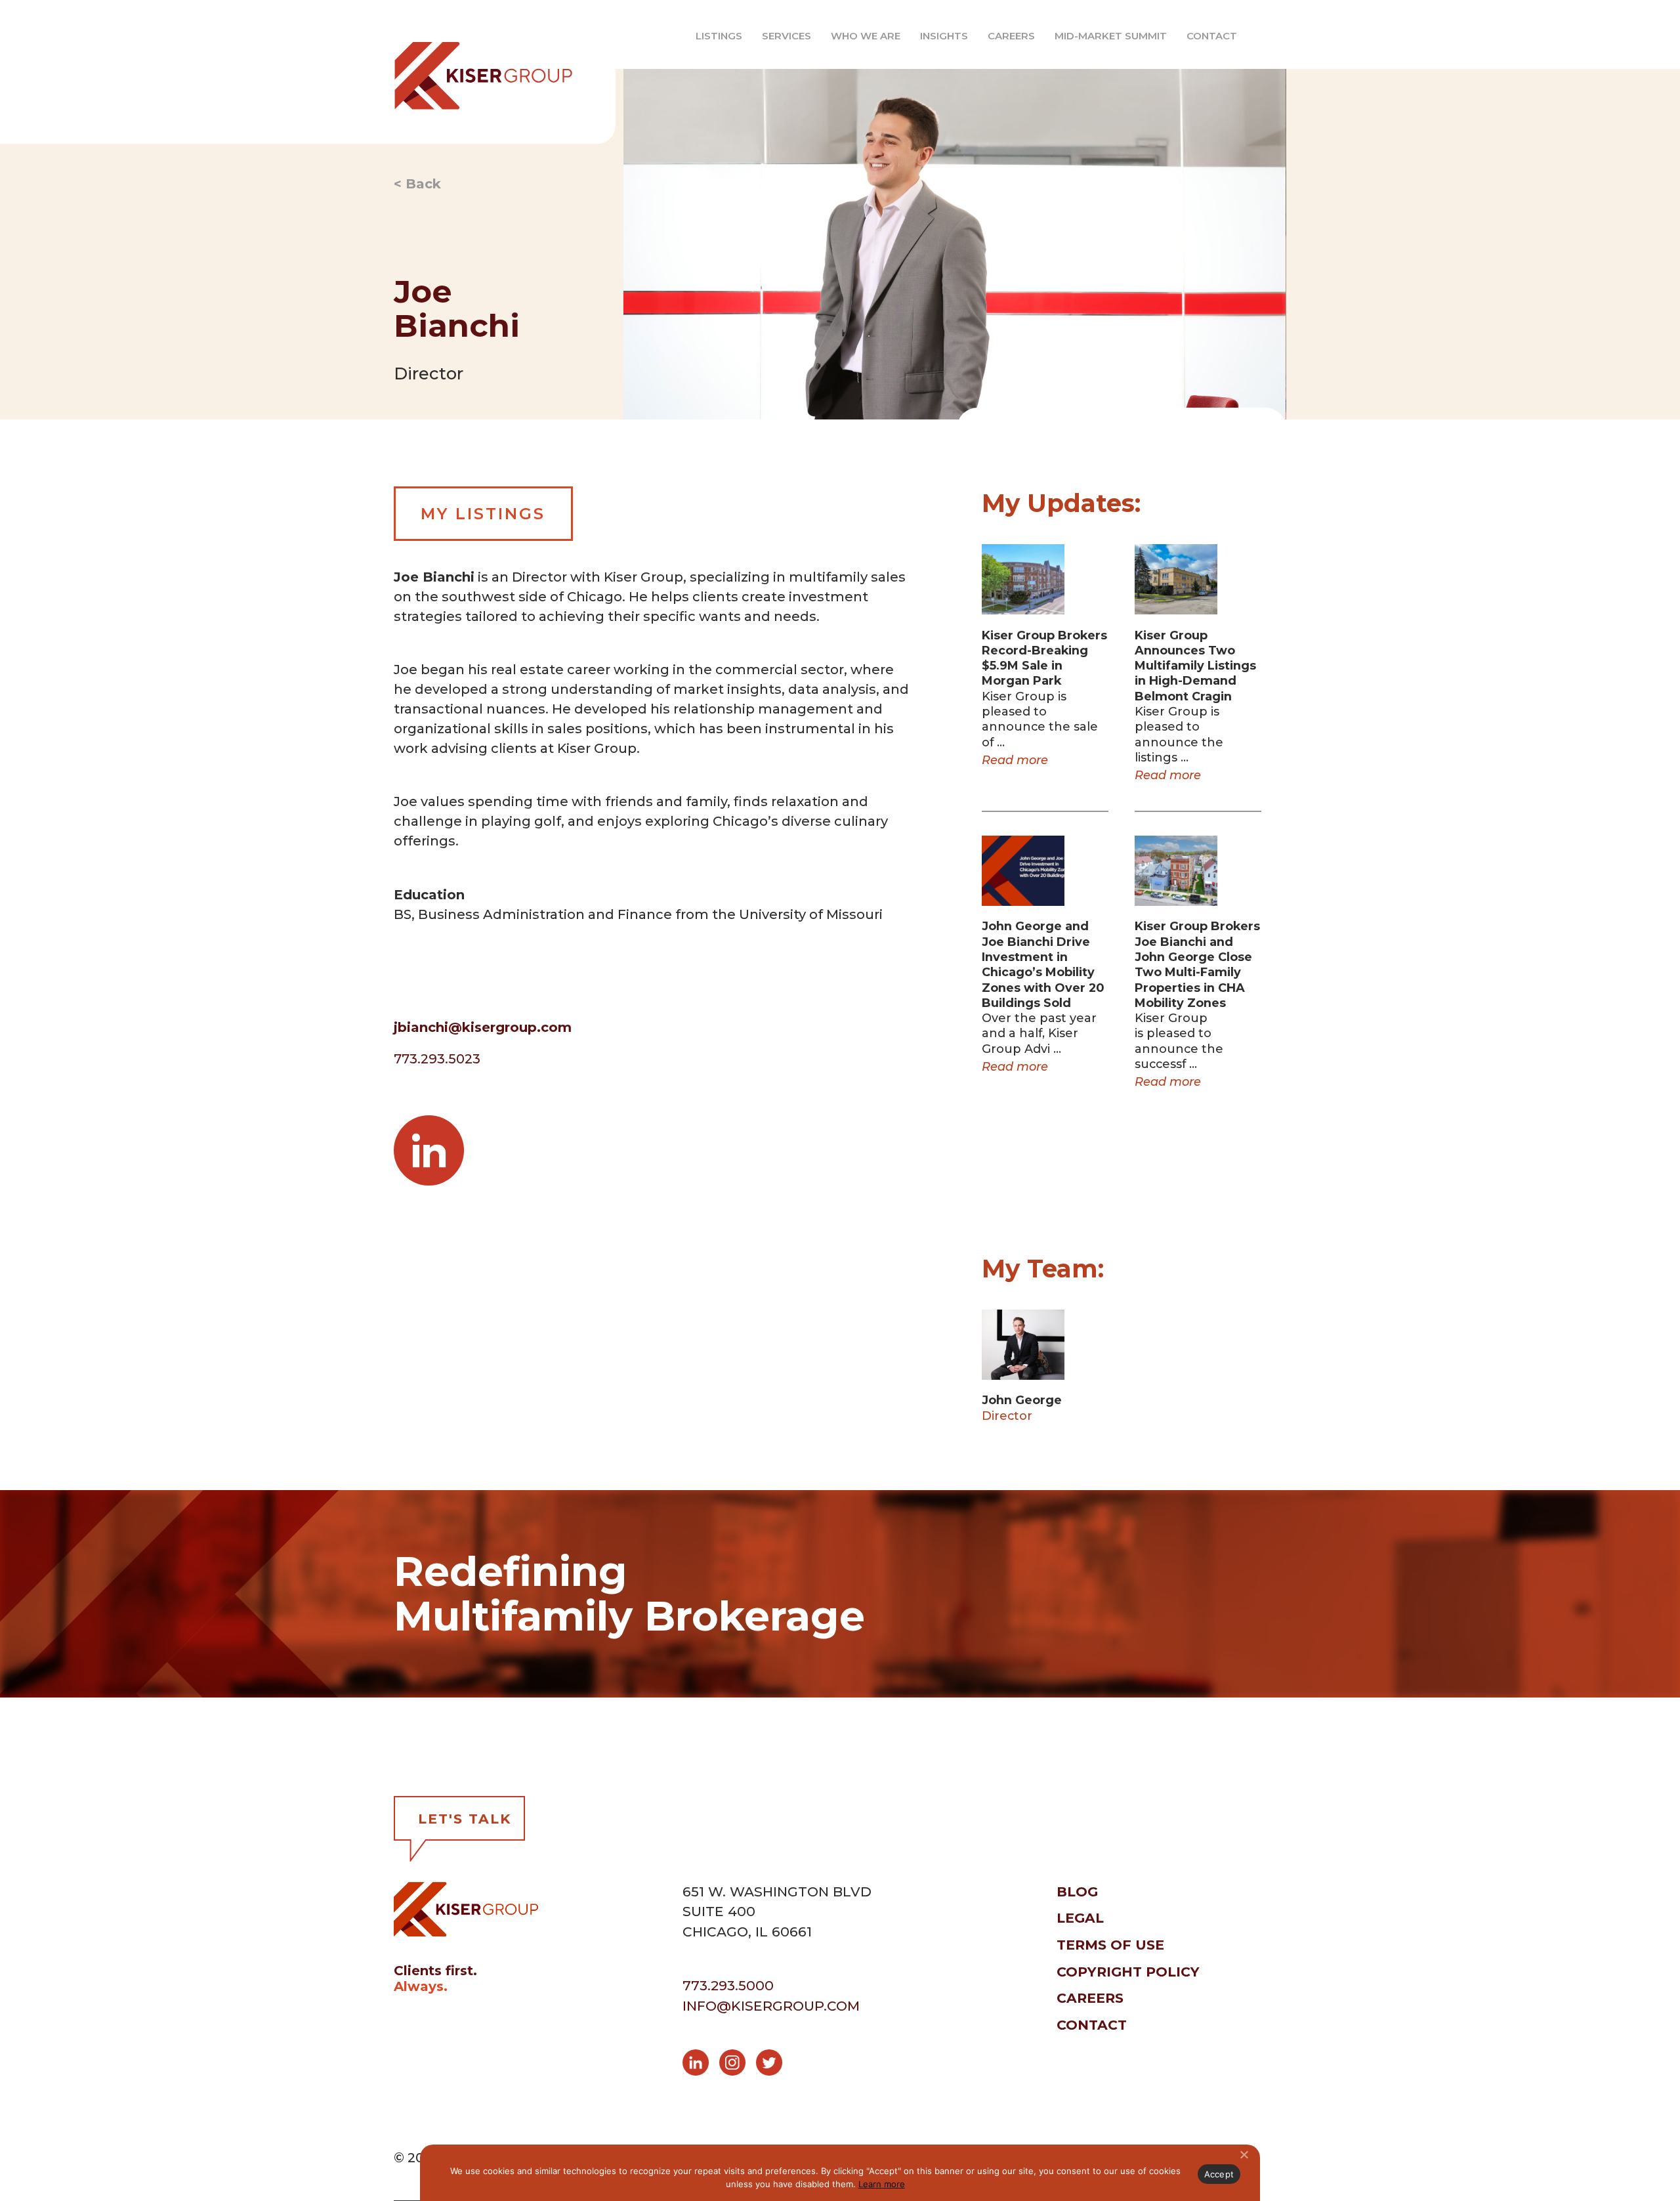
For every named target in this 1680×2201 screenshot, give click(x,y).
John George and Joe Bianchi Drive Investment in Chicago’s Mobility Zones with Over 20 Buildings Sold (1043, 964)
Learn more (882, 2184)
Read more (1015, 760)
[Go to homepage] (473, 72)
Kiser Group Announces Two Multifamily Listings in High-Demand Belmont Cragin (1195, 666)
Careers (1011, 36)
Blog (1077, 1891)
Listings (719, 36)
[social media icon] (701, 2065)
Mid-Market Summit (1111, 36)
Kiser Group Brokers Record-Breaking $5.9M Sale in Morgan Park (1044, 658)
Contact (1212, 36)
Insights (944, 36)
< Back (417, 184)
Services (787, 36)
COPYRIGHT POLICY (1128, 1972)
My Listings (483, 514)
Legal (1080, 1918)
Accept (1219, 2174)
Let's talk (465, 1819)
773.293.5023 (437, 1059)
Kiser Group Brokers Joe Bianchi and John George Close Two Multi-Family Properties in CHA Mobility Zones (1197, 964)
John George (1022, 1400)
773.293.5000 (728, 1985)
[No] (1244, 2154)
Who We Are (866, 36)
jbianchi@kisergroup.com (483, 1027)
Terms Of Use (1110, 1945)
